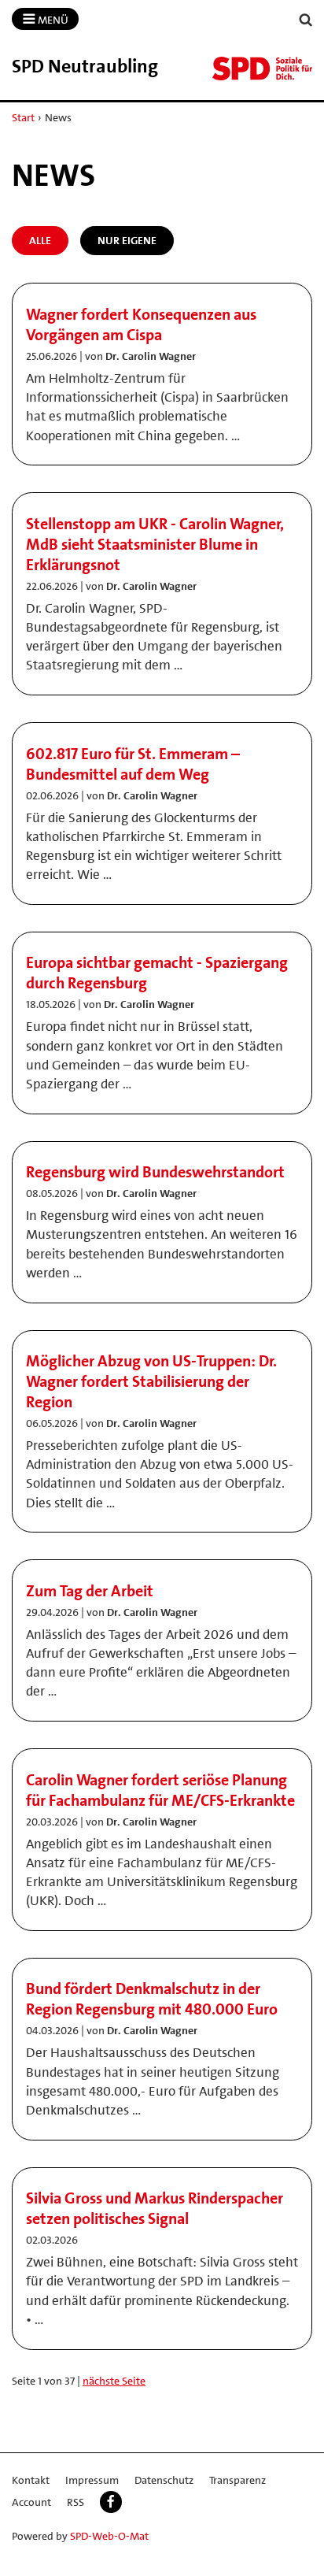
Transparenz (237, 2480)
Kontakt (31, 2480)
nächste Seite (114, 2381)
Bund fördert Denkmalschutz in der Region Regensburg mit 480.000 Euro (152, 1999)
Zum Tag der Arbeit (90, 1591)
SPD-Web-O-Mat (109, 2536)
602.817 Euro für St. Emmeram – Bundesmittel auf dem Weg (133, 764)
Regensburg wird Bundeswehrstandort (155, 1172)
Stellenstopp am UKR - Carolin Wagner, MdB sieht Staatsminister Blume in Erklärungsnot (155, 544)
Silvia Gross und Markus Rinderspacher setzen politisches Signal (155, 2208)
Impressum (92, 2480)
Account (31, 2502)
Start (23, 117)
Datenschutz (164, 2480)
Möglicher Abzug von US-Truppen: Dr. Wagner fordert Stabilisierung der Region (151, 1381)
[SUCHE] (306, 20)
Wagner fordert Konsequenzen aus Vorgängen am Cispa (141, 324)
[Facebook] (111, 2502)
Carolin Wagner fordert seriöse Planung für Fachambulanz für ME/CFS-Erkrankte (160, 1790)
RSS (75, 2502)
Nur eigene (127, 240)
